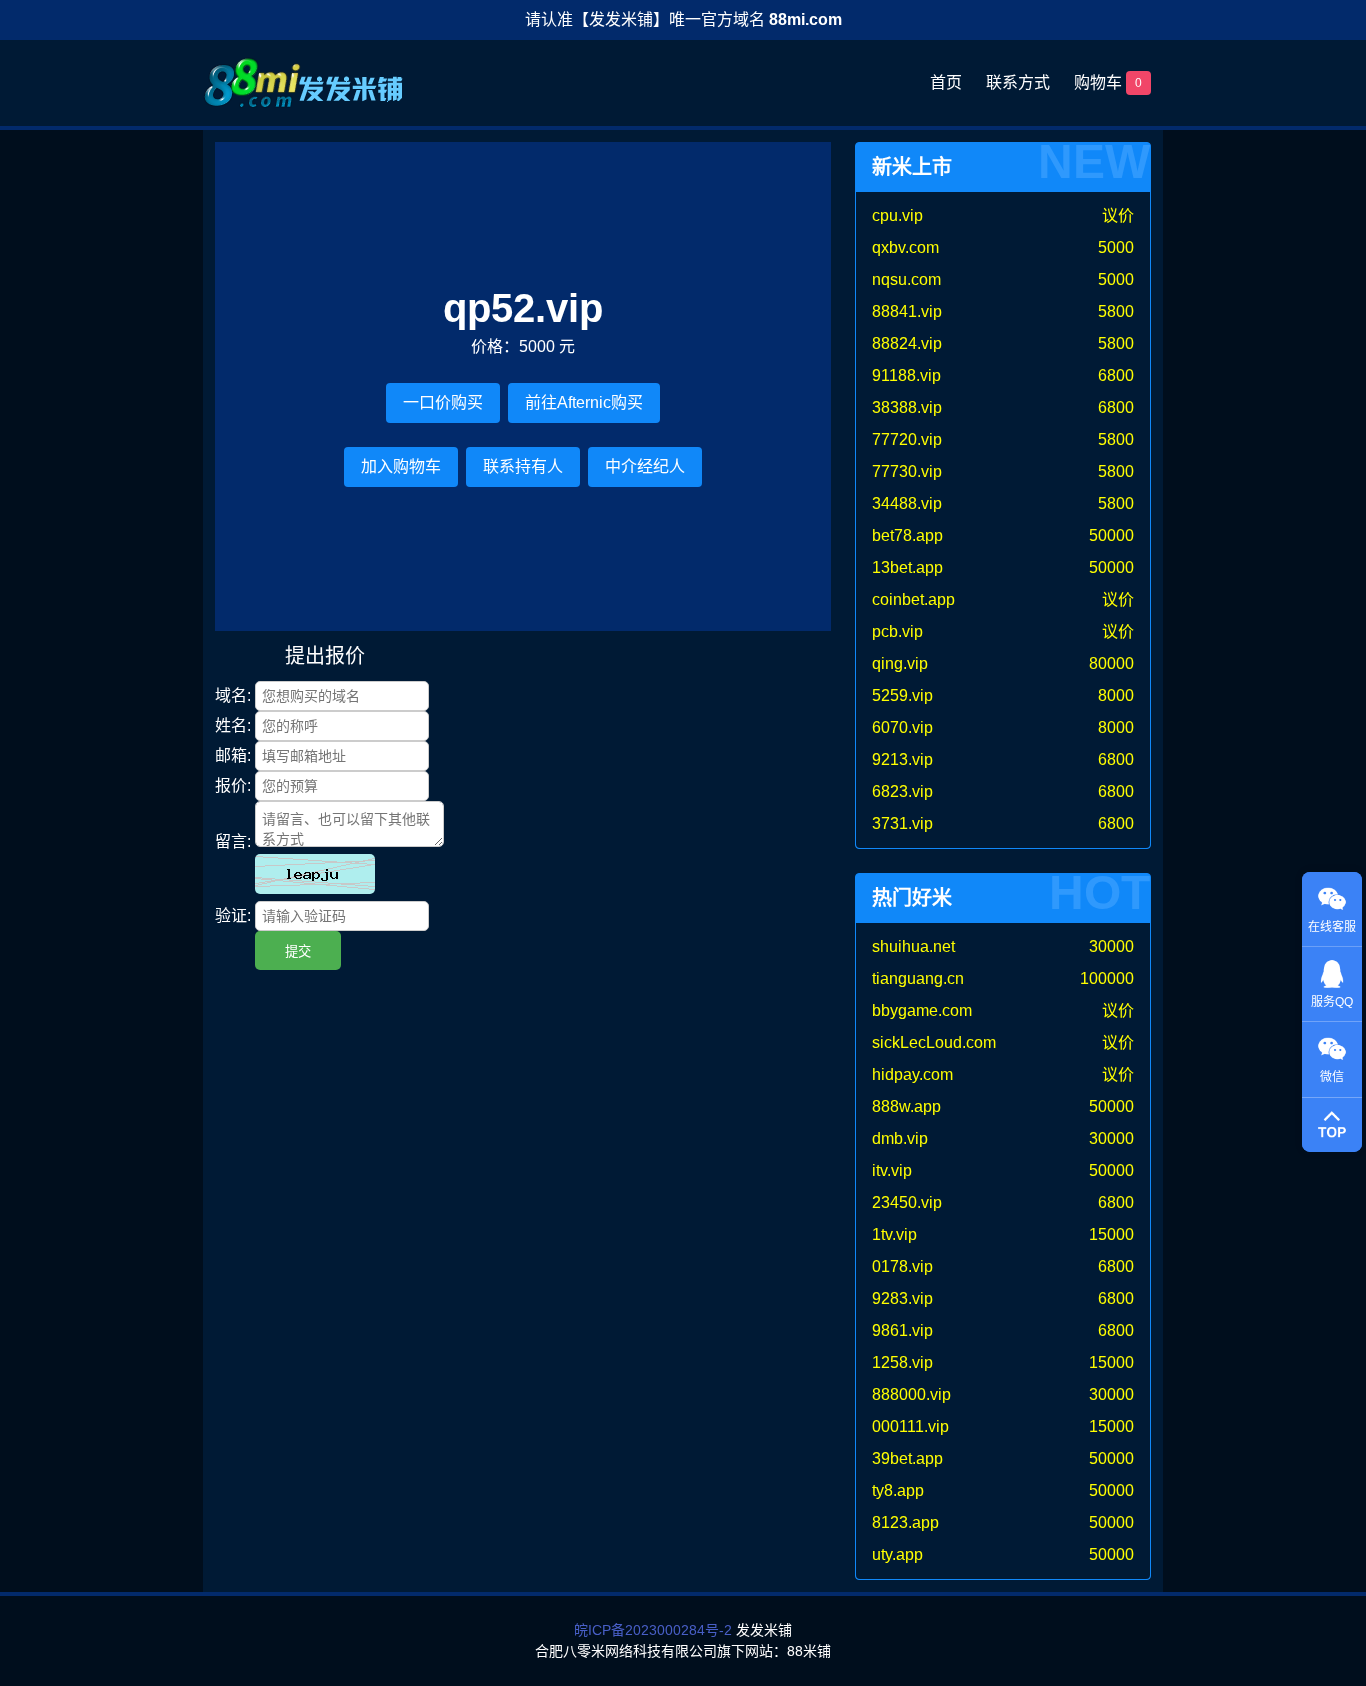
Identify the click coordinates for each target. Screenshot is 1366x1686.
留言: (233, 841)
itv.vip (892, 1170)
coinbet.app (913, 599)
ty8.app (898, 1490)
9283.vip (902, 1298)
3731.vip (902, 823)
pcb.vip (897, 631)
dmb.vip (900, 1138)
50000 (1111, 535)
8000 (1116, 695)
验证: (233, 915)
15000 (1111, 1234)
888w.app (906, 1106)
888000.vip (911, 1394)
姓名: (233, 725)
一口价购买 (443, 402)
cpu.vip (897, 215)
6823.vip (902, 791)
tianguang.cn (918, 978)
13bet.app (907, 567)
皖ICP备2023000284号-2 (653, 1630)
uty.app (897, 1554)
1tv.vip (894, 1234)
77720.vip (907, 439)
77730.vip (907, 471)
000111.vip (910, 1426)
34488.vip (907, 503)
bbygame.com (922, 1010)
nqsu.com (906, 279)
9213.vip (902, 759)
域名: (233, 695)
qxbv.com (905, 247)
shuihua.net (913, 946)
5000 (1116, 247)
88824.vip (907, 343)
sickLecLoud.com (934, 1042)
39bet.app (907, 1458)
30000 (1111, 946)
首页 (946, 82)
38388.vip (907, 407)
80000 (1111, 663)
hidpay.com (912, 1074)
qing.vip (900, 663)
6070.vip (902, 727)
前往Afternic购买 (584, 402)
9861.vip (902, 1330)
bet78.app (907, 535)
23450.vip (907, 1202)
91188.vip (906, 375)
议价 (1118, 215)
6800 (1116, 375)
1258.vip (902, 1362)
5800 (1116, 311)
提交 (298, 951)
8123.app (905, 1522)
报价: (233, 785)
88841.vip (907, 311)
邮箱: (233, 755)
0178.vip (902, 1266)
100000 (1107, 978)
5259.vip (902, 695)
